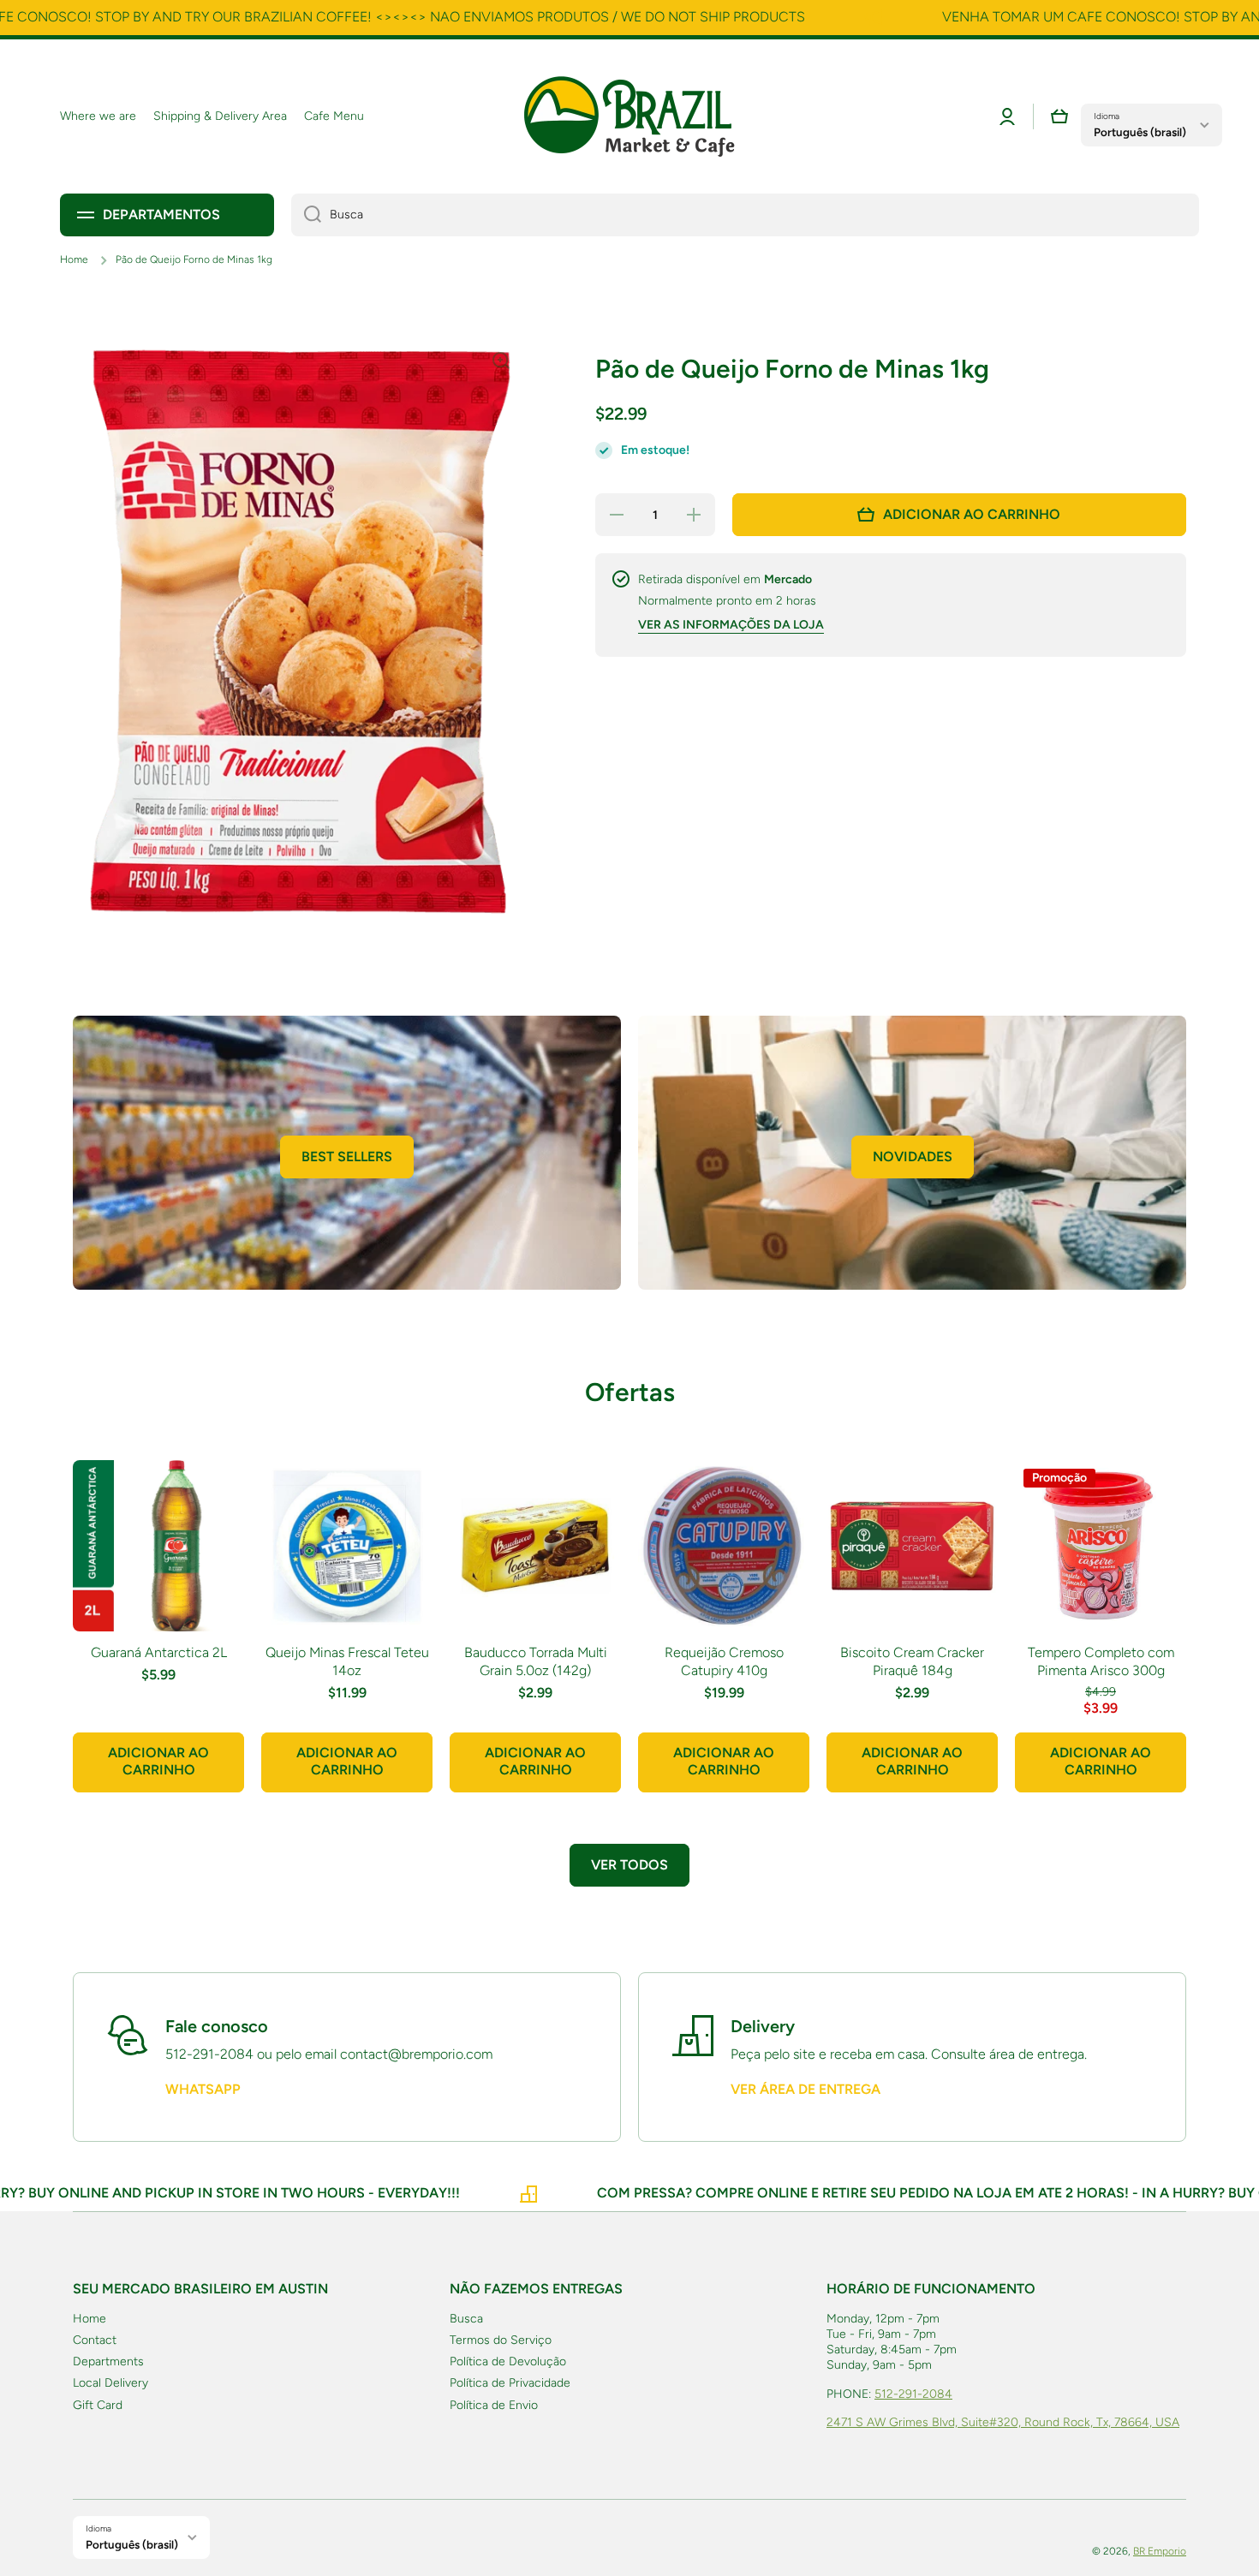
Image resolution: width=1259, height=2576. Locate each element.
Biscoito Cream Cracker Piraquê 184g (912, 1661)
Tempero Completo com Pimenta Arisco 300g (1101, 1661)
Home (74, 259)
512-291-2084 (913, 2394)
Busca (466, 2319)
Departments (108, 2361)
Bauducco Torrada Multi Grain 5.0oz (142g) (536, 1661)
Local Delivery (110, 2383)
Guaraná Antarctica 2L (159, 1652)
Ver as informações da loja (731, 625)
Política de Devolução (508, 2361)
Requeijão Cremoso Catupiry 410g (724, 1661)
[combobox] (745, 215)
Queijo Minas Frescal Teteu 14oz (347, 1661)
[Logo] (629, 116)
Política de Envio (494, 2405)
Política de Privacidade (510, 2383)
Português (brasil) (1140, 132)
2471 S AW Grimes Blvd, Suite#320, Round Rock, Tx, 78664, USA (1003, 2422)
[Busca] (306, 215)
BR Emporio (1160, 2551)
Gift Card (98, 2405)
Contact (95, 2340)
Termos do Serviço (501, 2340)
